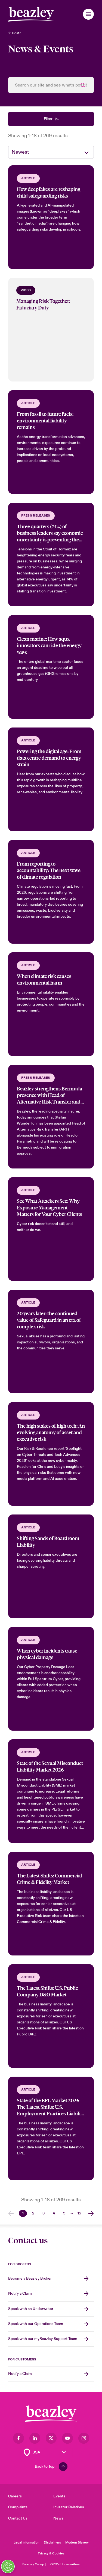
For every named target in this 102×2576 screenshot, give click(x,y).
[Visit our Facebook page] (18, 2438)
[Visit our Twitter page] (51, 2438)
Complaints (18, 2507)
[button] (88, 14)
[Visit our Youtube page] (67, 2438)
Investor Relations (69, 2507)
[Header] (31, 14)
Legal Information (27, 2543)
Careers (15, 2496)
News (58, 2518)
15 (79, 2213)
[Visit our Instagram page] (84, 2438)
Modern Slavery (77, 2543)
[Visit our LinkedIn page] (35, 2438)
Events (59, 2496)
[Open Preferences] (8, 2566)
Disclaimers (52, 2543)
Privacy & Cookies (51, 2553)
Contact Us (18, 2518)
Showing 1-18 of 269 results (38, 136)
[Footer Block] (51, 2414)
